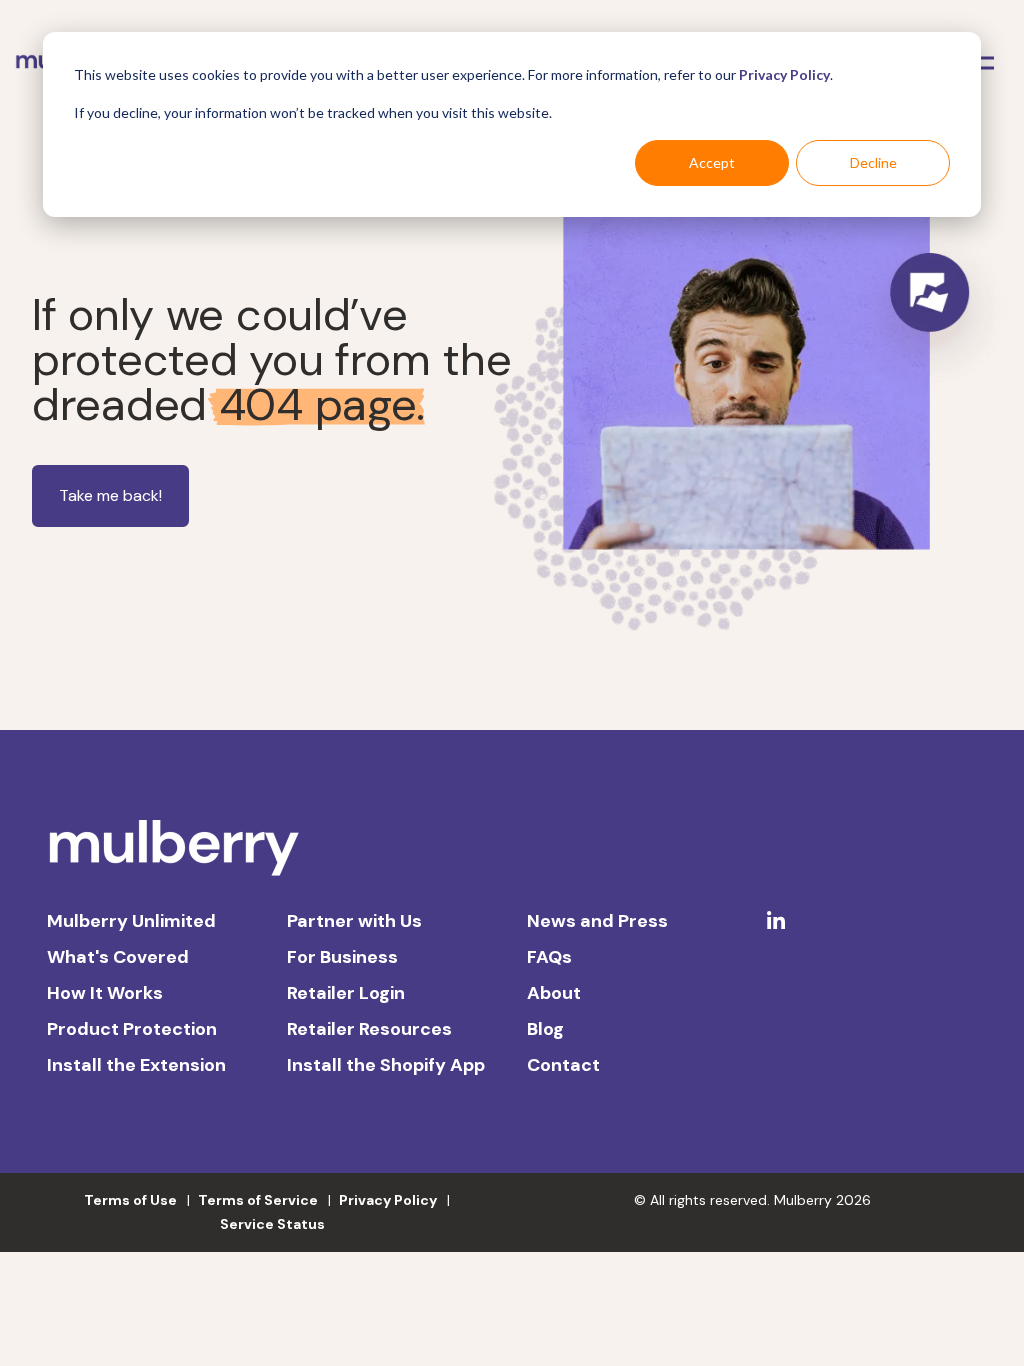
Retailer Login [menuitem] (346, 993)
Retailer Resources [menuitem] (369, 1029)
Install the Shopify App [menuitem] (386, 1065)
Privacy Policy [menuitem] (388, 1200)
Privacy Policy (784, 74)
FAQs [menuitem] (549, 957)
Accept (712, 162)
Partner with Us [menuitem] (354, 921)
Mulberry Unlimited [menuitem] (131, 921)
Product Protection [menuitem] (132, 1029)
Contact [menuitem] (563, 1065)
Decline (873, 162)
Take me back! (110, 495)
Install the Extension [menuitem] (136, 1065)
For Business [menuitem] (342, 957)
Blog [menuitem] (545, 1029)
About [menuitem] (554, 993)
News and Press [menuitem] (597, 921)
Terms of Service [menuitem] (258, 1200)
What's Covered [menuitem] (118, 957)
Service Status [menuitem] (272, 1224)
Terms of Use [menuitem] (130, 1200)
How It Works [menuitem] (105, 993)
